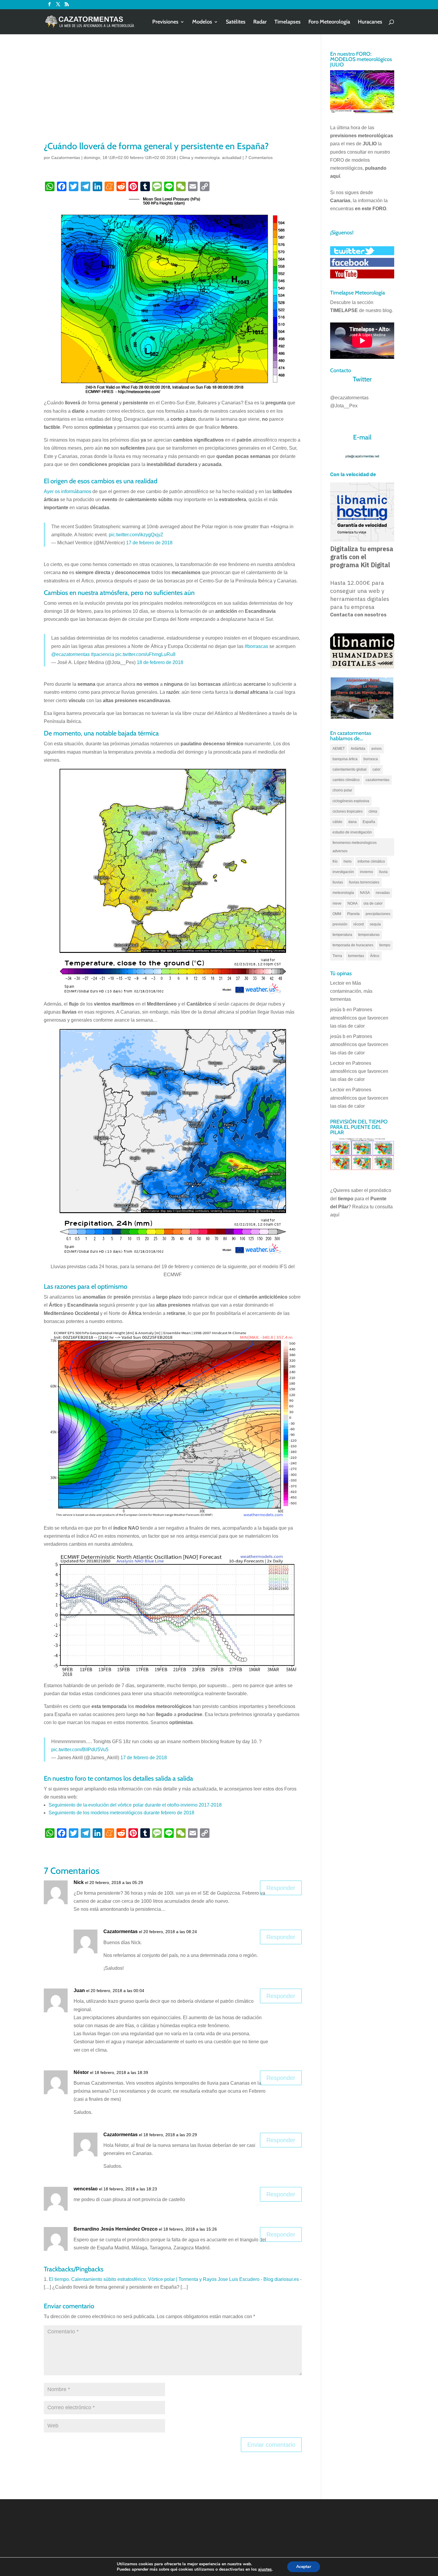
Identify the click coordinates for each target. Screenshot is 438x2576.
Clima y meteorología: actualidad (210, 158)
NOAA (352, 903)
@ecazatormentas (70, 654)
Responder (281, 1888)
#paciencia (102, 654)
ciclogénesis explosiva (351, 801)
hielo (348, 861)
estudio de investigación (352, 832)
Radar (260, 22)
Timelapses (288, 22)
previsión (340, 924)
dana (352, 822)
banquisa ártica (345, 759)
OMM (337, 914)
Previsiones (165, 22)
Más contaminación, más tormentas (351, 991)
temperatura (342, 935)
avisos (376, 749)
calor (376, 769)
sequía (375, 924)
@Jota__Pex (344, 406)
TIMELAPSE (344, 310)
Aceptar (304, 2567)
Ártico (375, 956)
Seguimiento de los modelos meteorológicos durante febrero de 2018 (121, 1813)
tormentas (356, 956)
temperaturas (369, 935)
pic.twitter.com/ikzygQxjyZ (136, 535)
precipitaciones (378, 914)
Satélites (236, 22)
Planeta (353, 914)
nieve (337, 903)
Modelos (202, 22)
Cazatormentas (66, 158)
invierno (366, 872)
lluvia (383, 872)
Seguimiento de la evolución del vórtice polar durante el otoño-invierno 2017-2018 (135, 1805)
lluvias (338, 882)
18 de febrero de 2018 (160, 662)
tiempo (385, 945)
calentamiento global (350, 769)
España (369, 822)
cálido (337, 822)
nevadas (383, 893)
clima (373, 811)
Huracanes (370, 22)
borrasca (371, 759)
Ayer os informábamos (67, 491)
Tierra (337, 956)
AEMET (339, 749)
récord (359, 924)
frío (335, 861)
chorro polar (342, 790)
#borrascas (256, 646)
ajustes (265, 2569)
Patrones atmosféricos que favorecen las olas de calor (359, 1018)
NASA (365, 893)
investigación (343, 872)
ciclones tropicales (348, 811)
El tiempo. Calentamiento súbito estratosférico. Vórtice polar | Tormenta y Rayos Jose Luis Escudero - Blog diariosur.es (174, 2279)
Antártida (358, 749)
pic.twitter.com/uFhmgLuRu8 (145, 654)
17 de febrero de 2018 (149, 543)
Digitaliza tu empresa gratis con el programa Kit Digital (362, 557)
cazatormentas (378, 780)
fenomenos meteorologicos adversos (355, 847)
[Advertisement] (173, 95)
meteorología (343, 893)
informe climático (371, 861)
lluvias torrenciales (364, 882)
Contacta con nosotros (358, 615)
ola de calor (373, 903)
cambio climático (346, 780)
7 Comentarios (259, 158)
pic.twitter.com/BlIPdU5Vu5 (80, 1750)
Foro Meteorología (329, 22)
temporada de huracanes (353, 945)
